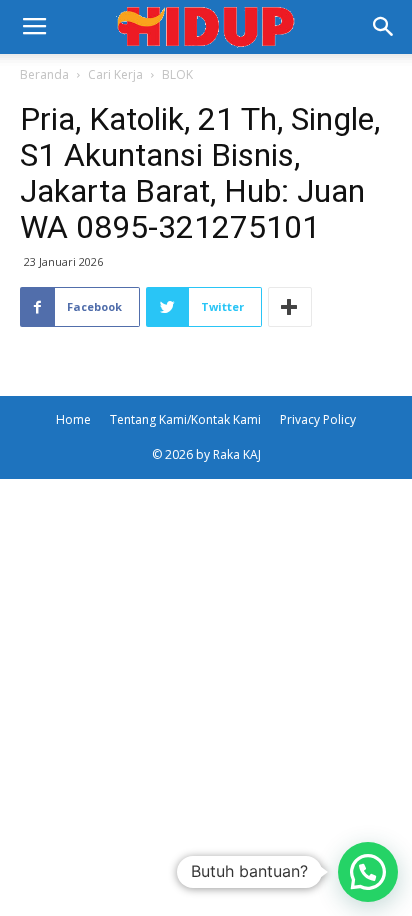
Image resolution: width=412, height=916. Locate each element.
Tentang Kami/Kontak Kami (185, 419)
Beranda (44, 74)
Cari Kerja (115, 74)
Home (73, 419)
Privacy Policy (318, 419)
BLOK (177, 74)
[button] (384, 27)
